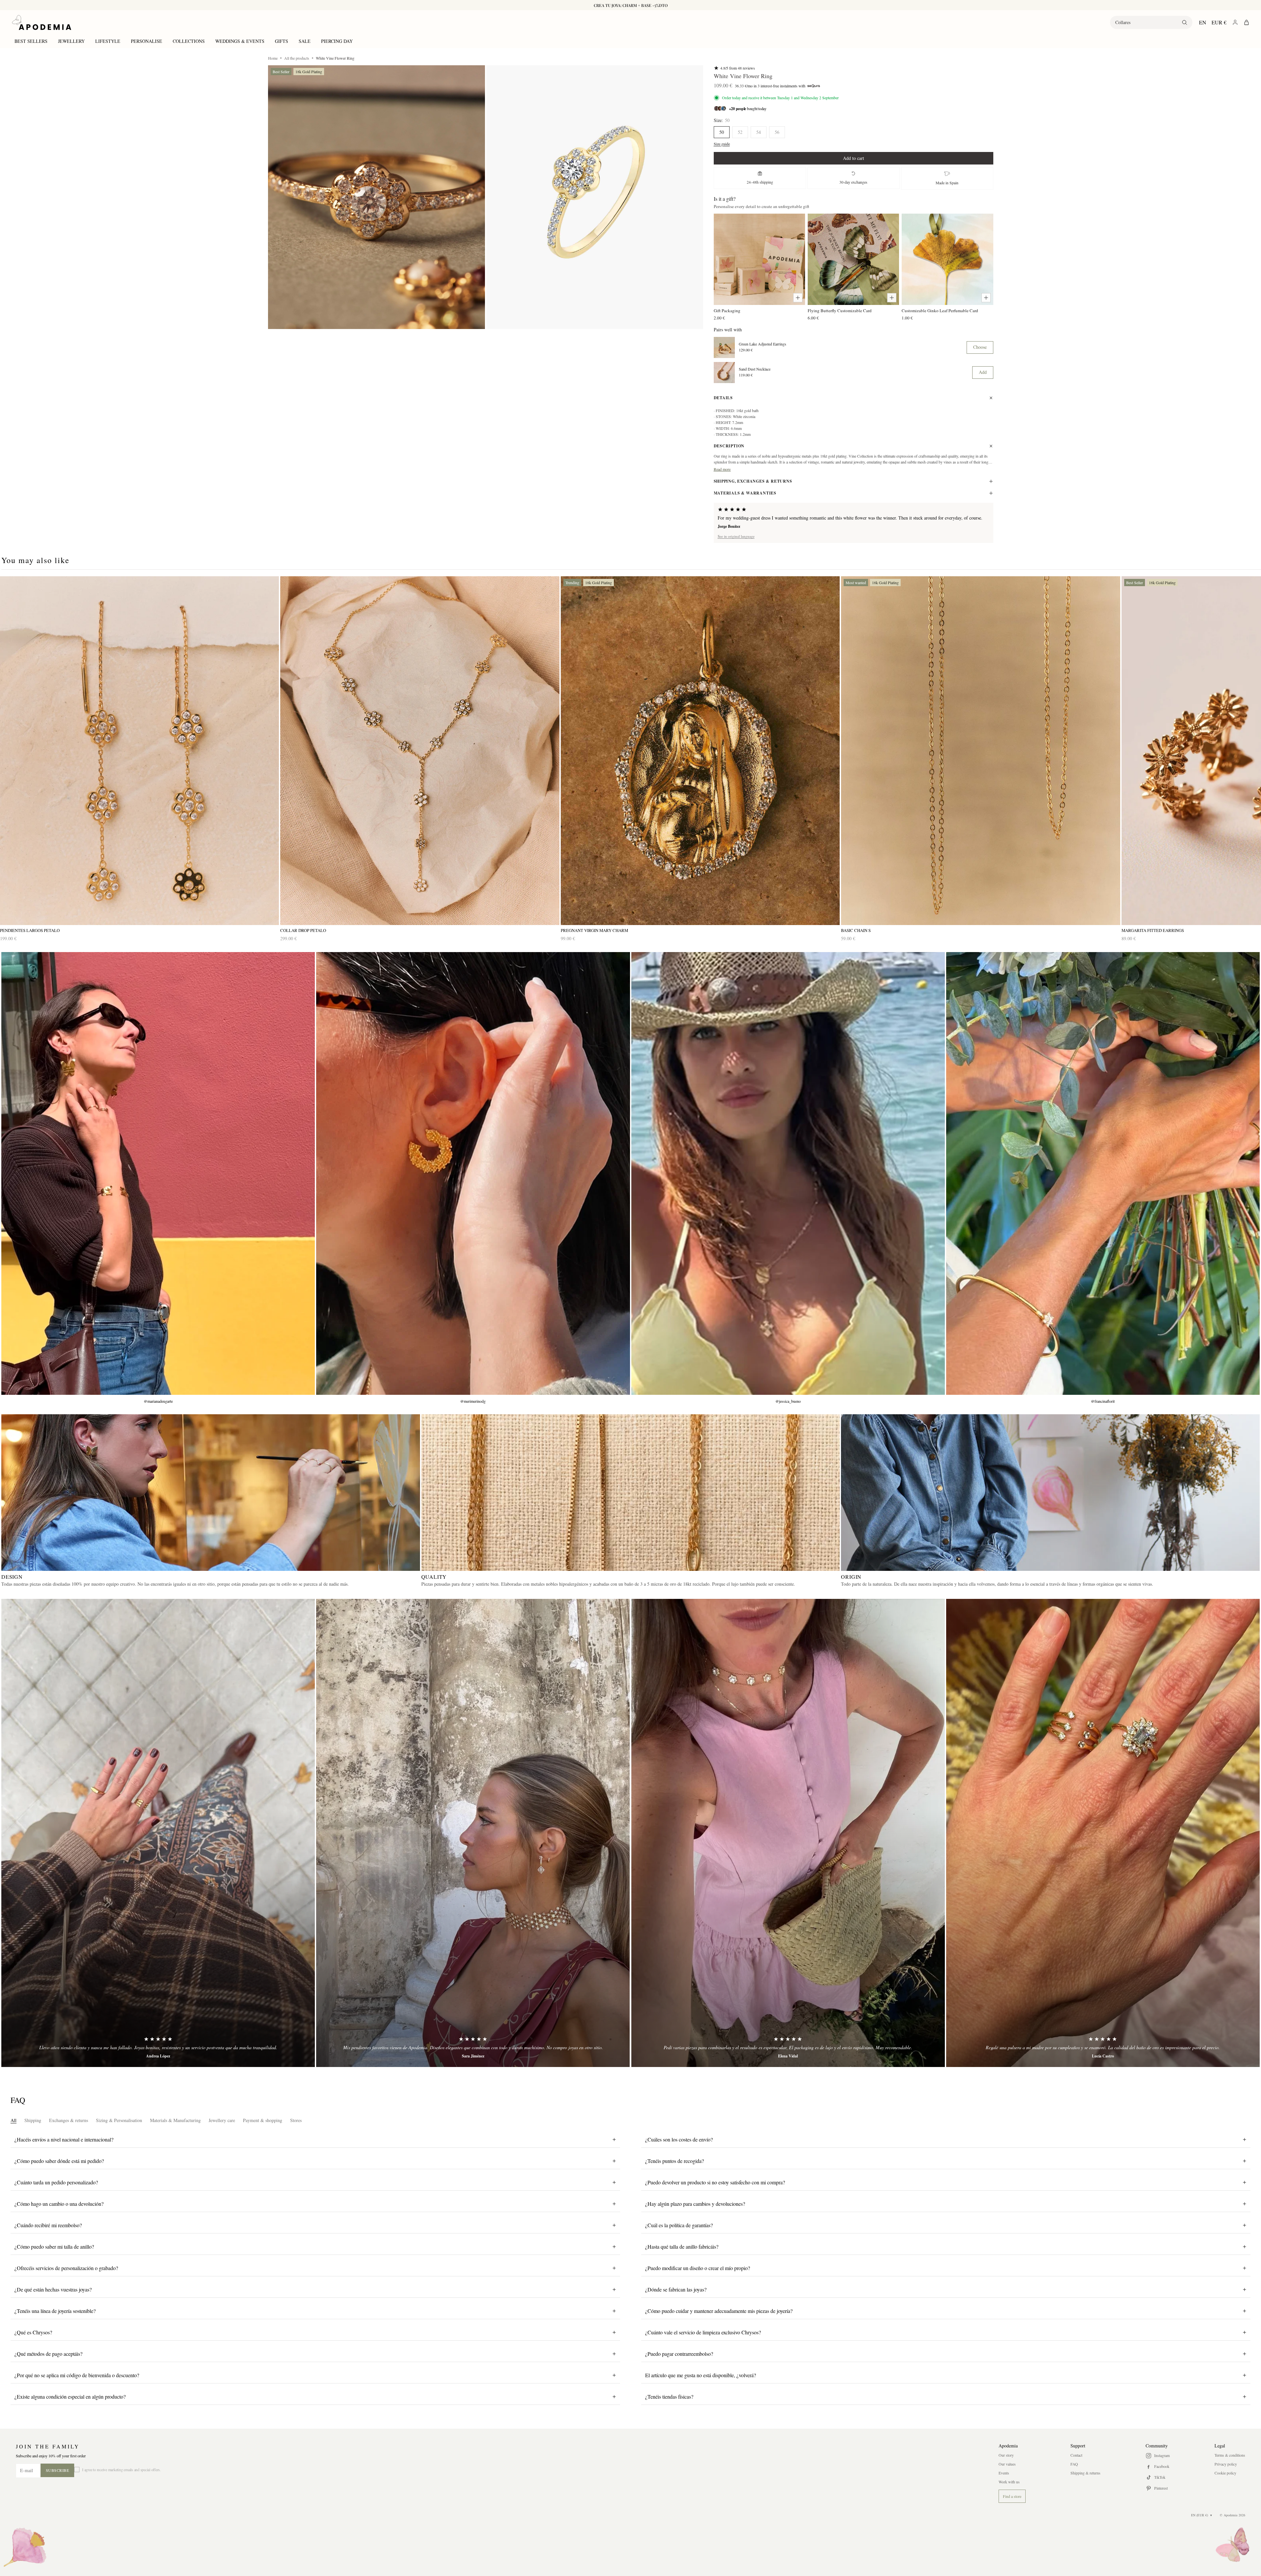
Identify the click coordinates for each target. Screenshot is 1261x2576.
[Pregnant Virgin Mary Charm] (700, 751)
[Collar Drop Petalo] (420, 751)
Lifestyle (108, 41)
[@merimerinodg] (473, 1174)
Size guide (722, 144)
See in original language (736, 536)
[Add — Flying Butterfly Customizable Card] (892, 298)
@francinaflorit (1103, 1401)
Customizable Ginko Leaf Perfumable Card (940, 311)
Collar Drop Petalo (303, 930)
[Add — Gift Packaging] (798, 298)
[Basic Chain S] (980, 751)
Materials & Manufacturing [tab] (175, 2120)
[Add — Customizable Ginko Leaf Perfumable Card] (986, 298)
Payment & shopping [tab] (263, 2120)
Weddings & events (240, 41)
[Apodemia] (42, 22)
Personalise (147, 41)
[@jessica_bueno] (788, 1174)
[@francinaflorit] (1103, 1174)
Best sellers (31, 41)
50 (722, 132)
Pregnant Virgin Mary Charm (594, 930)
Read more (722, 469)
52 (740, 132)
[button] (376, 197)
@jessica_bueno (788, 1401)
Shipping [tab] (33, 2120)
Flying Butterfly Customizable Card (840, 311)
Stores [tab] (296, 2120)
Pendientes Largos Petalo (30, 930)
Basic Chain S (856, 930)
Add (983, 372)
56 (777, 132)
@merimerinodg (473, 1401)
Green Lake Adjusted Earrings (763, 344)
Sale (305, 41)
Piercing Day (337, 41)
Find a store (1012, 2496)
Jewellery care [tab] (222, 2120)
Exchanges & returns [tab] (69, 2120)
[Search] (1185, 22)
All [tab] (14, 2120)
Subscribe (58, 2470)
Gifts (282, 41)
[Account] (1235, 22)
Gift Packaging (727, 311)
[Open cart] (1246, 22)
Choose (980, 347)
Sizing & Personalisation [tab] (119, 2120)
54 (759, 132)
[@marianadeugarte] (158, 1174)
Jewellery (71, 41)
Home (273, 58)
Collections (189, 41)
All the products (297, 58)
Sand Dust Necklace (755, 369)
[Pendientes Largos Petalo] (139, 751)
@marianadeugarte (158, 1401)
